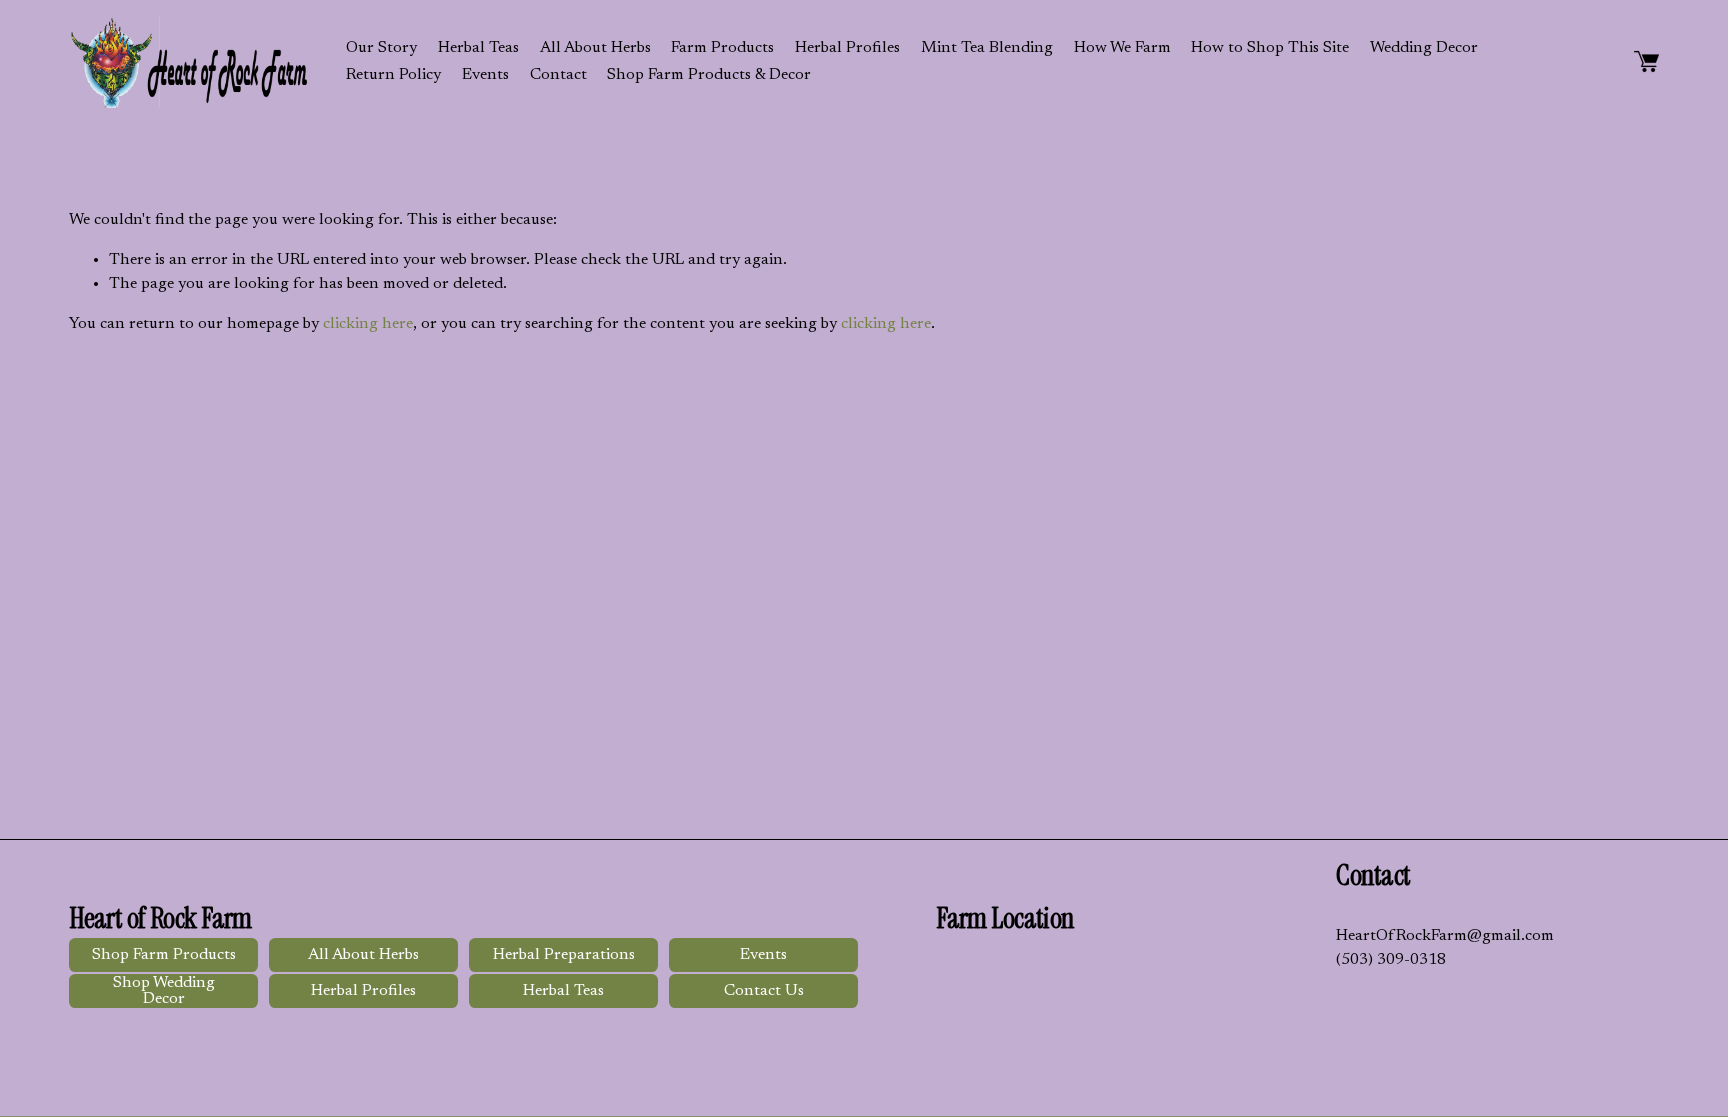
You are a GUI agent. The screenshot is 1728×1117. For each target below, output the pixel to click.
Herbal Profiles (847, 48)
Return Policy (393, 75)
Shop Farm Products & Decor (709, 75)
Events (485, 75)
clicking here (368, 324)
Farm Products (722, 48)
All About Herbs (595, 48)
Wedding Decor (1424, 48)
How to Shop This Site (1270, 48)
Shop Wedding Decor (164, 991)
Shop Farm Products (164, 955)
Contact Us (764, 991)
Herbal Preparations (564, 955)
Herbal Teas (478, 48)
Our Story (381, 48)
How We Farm (1122, 48)
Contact (558, 75)
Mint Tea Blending (987, 48)
